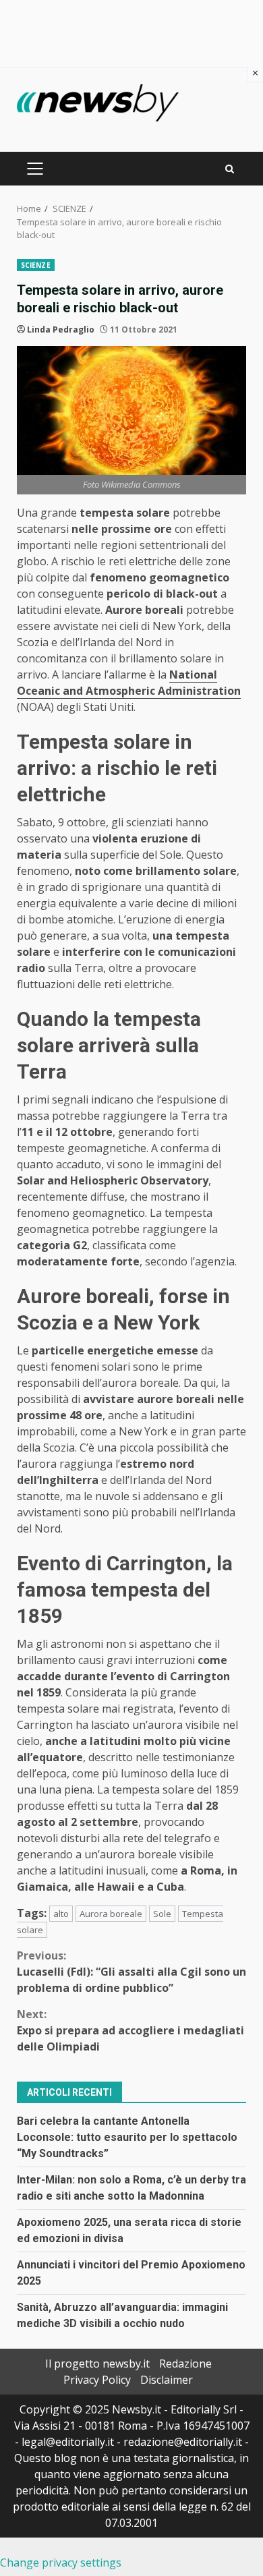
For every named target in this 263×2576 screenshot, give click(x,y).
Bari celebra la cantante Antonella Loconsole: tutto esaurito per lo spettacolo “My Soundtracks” (127, 2137)
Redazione (185, 2364)
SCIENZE (36, 265)
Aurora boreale (111, 1914)
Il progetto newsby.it (97, 2364)
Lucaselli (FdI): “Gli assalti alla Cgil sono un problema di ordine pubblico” (131, 1972)
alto (61, 1914)
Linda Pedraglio (61, 330)
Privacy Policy (97, 2380)
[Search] (230, 169)
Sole (162, 1914)
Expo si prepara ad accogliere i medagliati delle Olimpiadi (130, 2030)
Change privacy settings (61, 2563)
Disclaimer (167, 2380)
